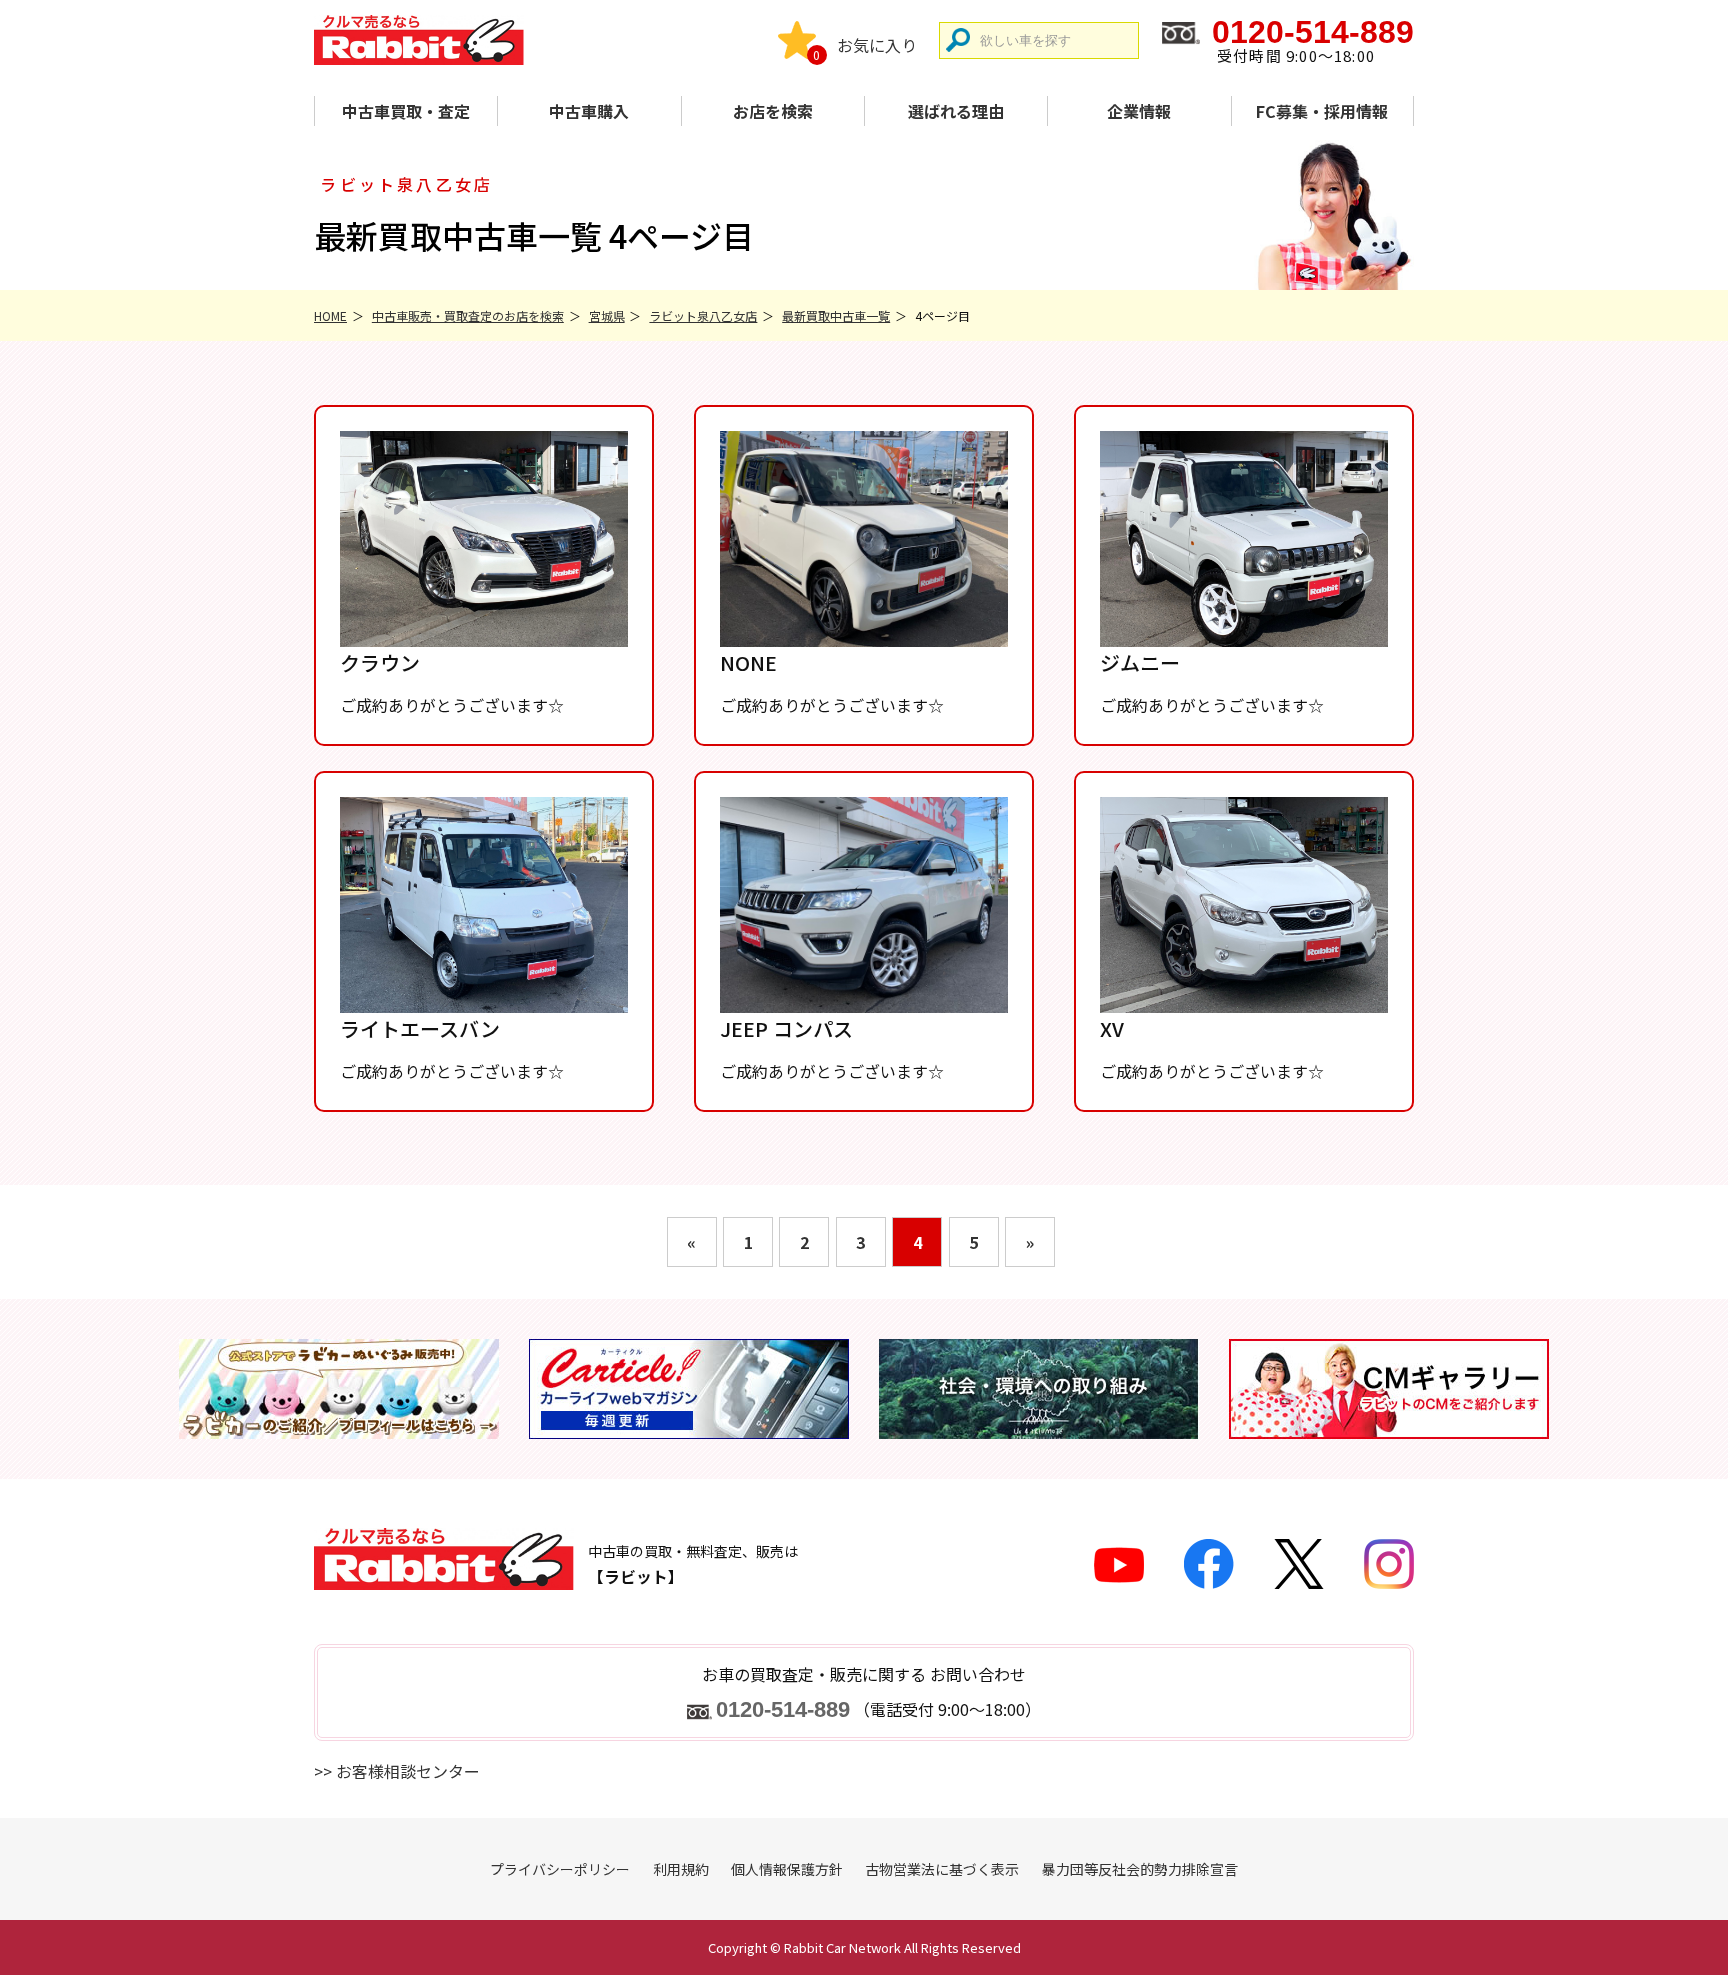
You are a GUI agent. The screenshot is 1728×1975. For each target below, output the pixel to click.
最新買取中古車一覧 (836, 315)
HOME (330, 315)
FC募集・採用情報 (1322, 111)
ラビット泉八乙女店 (703, 315)
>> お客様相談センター (397, 1771)
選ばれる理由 (956, 111)
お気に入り (877, 45)
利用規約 (681, 1869)
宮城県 (607, 315)
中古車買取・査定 (406, 111)
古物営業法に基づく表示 (942, 1869)
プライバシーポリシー (560, 1869)
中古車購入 (589, 111)
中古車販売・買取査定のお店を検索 (468, 315)
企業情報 (1139, 111)
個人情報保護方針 (787, 1869)
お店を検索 (773, 111)
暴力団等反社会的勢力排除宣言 (1140, 1869)
